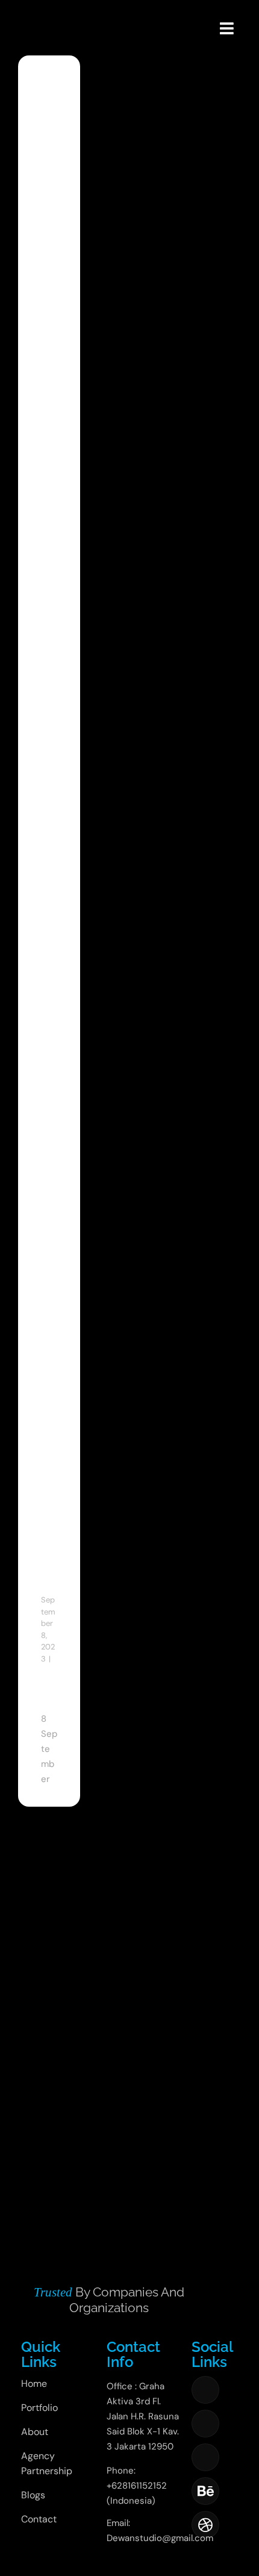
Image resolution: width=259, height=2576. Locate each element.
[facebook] (205, 2390)
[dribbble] (205, 2525)
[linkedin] (205, 2457)
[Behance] (205, 2491)
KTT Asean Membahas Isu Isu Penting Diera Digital (55, 912)
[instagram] (205, 2424)
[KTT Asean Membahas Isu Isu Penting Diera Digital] (49, 139)
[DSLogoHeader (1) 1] (32, 13)
